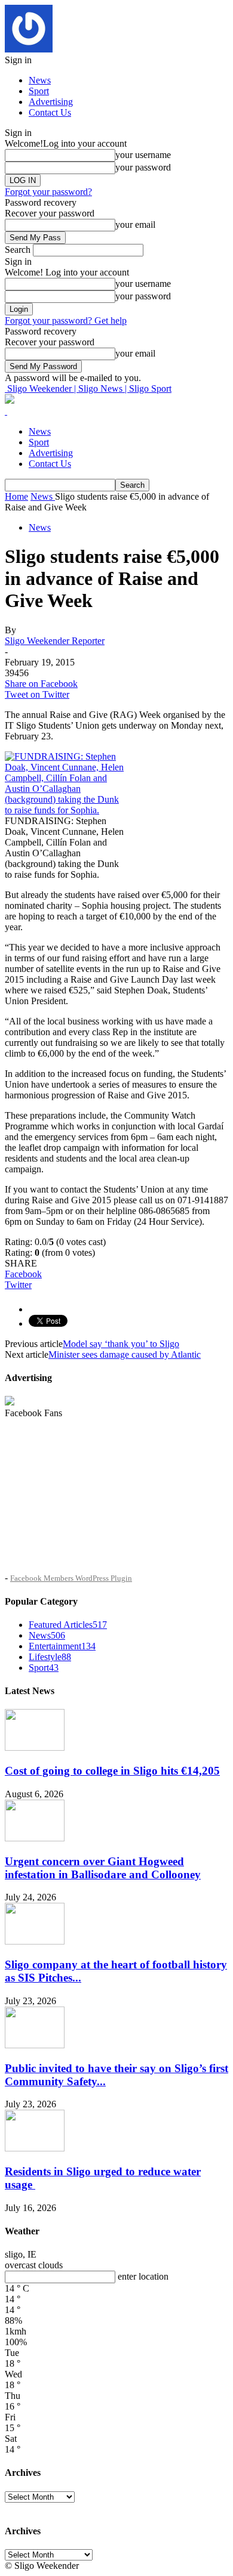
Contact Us (50, 112)
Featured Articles (68, 1625)
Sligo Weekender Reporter (55, 641)
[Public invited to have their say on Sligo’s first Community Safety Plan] (35, 2045)
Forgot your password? (48, 192)
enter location (143, 2276)
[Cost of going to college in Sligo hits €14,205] (35, 1747)
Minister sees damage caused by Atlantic (125, 1354)
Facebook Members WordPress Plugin (71, 1578)
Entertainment (62, 1646)
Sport (39, 91)
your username (143, 155)
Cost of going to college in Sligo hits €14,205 (112, 1771)
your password (143, 167)
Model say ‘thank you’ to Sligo (121, 1344)
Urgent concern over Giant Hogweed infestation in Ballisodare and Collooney (103, 1868)
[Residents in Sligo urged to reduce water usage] (35, 2148)
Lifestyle (50, 1657)
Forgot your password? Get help (66, 321)
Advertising (51, 102)
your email (135, 225)
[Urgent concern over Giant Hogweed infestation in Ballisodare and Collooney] (35, 1838)
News (40, 80)
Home (16, 496)
